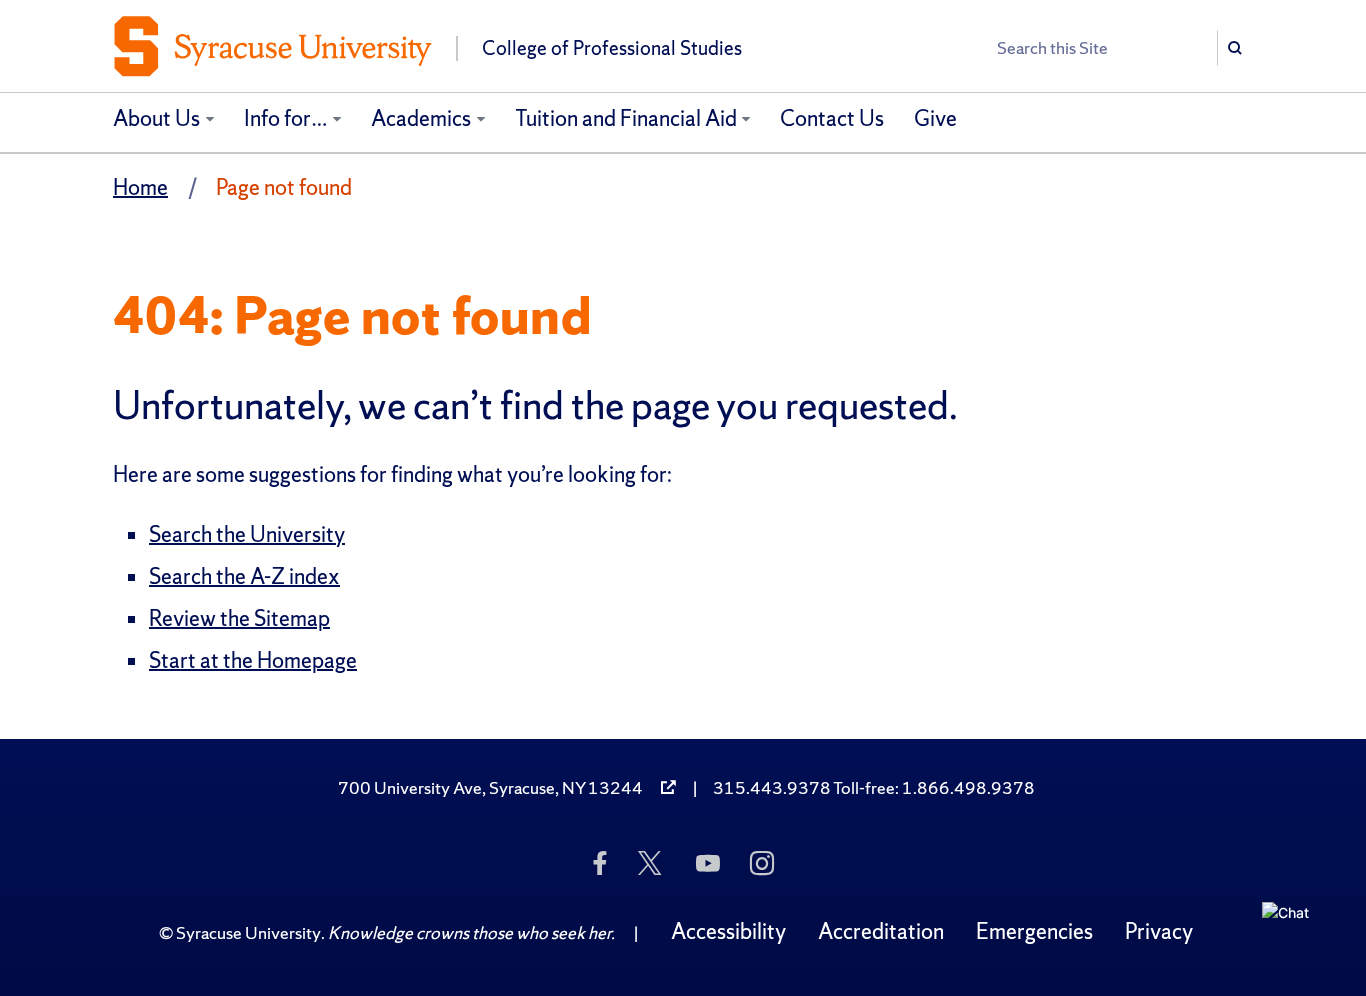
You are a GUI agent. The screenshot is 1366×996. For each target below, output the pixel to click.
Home (140, 187)
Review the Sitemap (239, 618)
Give (935, 118)
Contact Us (832, 118)
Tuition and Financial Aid (626, 118)
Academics (421, 118)
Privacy (1159, 931)
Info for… (286, 118)
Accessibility (728, 931)
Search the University (247, 534)
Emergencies (1034, 931)
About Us (156, 118)
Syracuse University (248, 932)
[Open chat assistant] (1293, 933)
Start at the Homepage (253, 660)
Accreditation (881, 931)
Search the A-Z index (244, 576)
